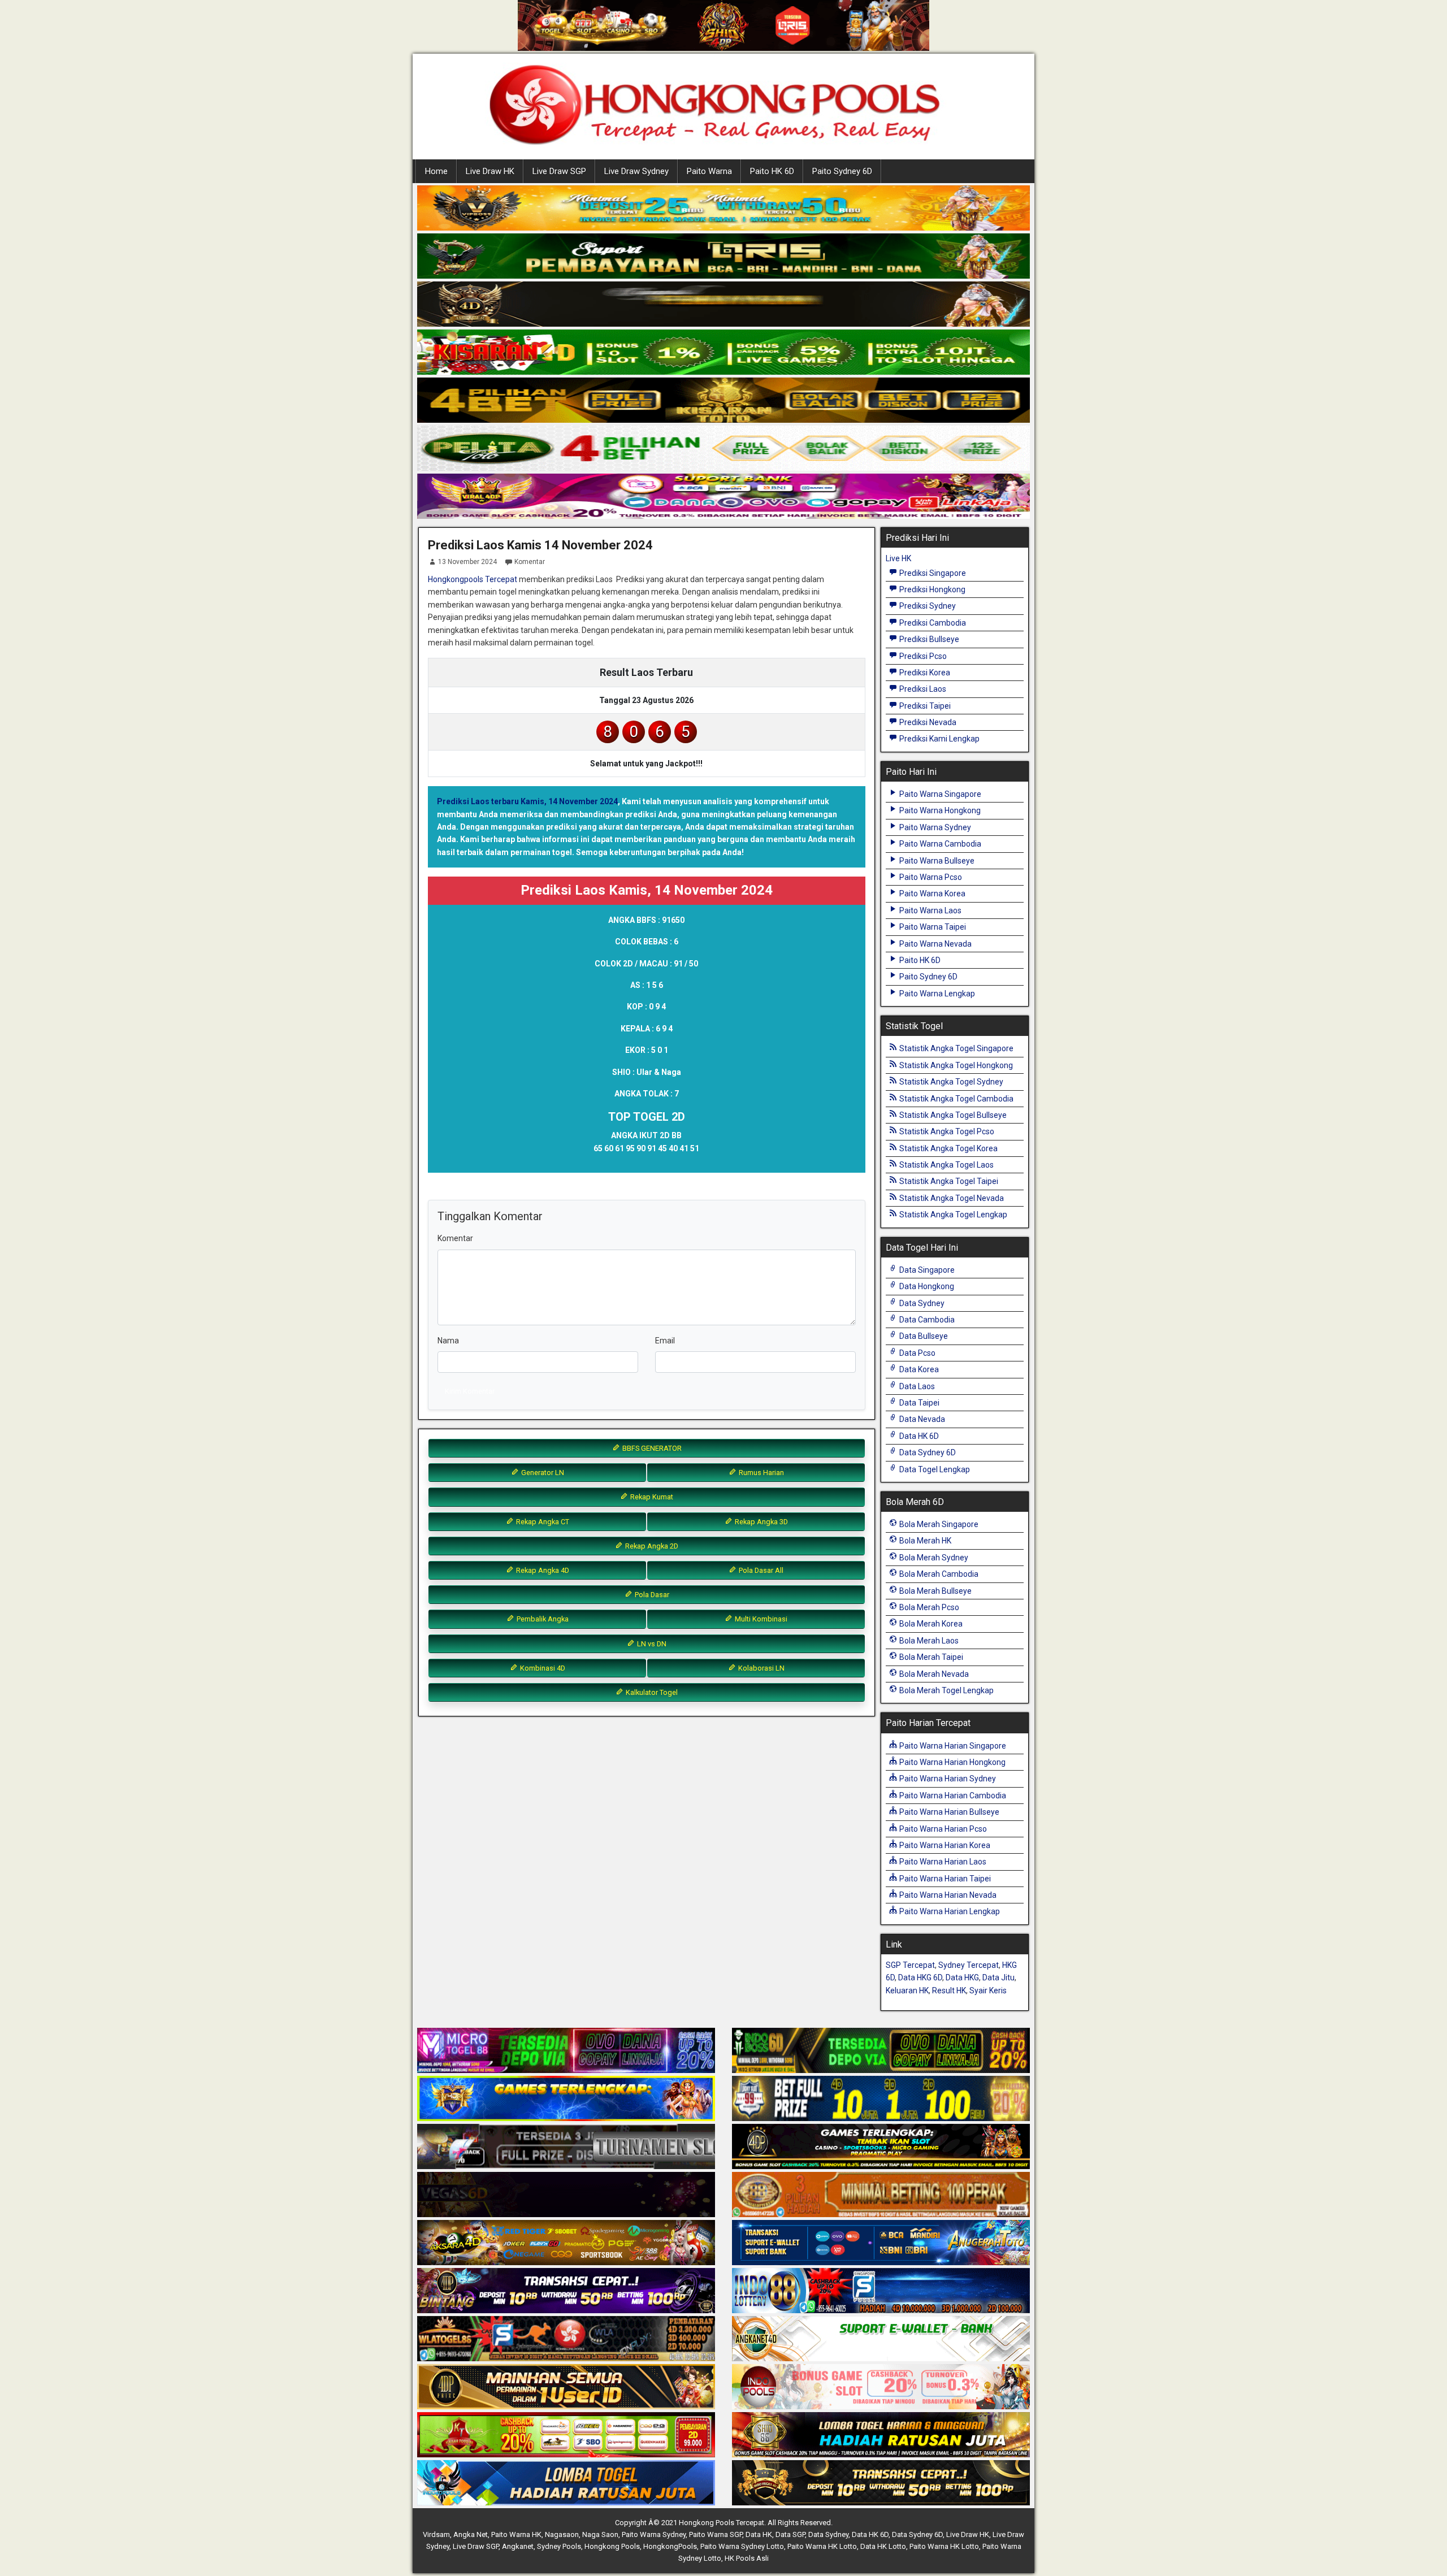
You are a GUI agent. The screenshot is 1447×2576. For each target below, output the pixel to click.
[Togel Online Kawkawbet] (566, 2147)
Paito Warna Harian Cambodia (952, 1796)
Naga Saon (600, 2534)
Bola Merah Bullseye (935, 1591)
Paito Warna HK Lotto (822, 2546)
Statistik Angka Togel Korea (948, 1148)
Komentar (530, 562)
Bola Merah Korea (930, 1624)
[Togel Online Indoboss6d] (881, 2051)
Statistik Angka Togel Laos (946, 1165)
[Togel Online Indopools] (881, 2387)
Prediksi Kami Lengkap (939, 739)
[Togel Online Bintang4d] (566, 2291)
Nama (448, 1341)
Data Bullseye (923, 1336)
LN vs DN (651, 1644)
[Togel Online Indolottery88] (881, 2291)
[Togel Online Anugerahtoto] (881, 2243)
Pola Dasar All (760, 1570)
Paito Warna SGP (716, 2534)
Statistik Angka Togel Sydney (950, 1082)
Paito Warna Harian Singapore (952, 1746)
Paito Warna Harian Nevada (947, 1895)
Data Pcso (917, 1353)
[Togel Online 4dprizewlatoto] (566, 2387)
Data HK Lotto (883, 2546)
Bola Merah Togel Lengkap (946, 1690)
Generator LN (542, 1473)
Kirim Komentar (470, 1391)
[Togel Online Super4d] (723, 305)
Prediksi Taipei (924, 706)
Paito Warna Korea (932, 894)
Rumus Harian (761, 1473)
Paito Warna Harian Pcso (942, 1829)
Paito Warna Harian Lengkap (949, 1911)
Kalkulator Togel (651, 1692)
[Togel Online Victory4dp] (566, 2099)
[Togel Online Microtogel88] (566, 2051)
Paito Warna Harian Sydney (947, 1779)
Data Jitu (998, 1977)
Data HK (759, 2534)
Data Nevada (921, 1419)
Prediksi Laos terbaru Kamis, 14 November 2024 (527, 801)
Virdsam (436, 2534)
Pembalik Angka (542, 1619)
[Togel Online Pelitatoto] (723, 449)
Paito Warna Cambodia (939, 844)
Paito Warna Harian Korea (944, 1845)
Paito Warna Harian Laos (942, 1862)
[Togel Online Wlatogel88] (566, 2339)
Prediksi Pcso (922, 656)
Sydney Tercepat (969, 1965)
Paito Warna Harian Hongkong (952, 1762)
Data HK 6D (918, 1436)
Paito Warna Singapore (939, 794)
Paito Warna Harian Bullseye (948, 1812)
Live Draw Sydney (636, 171)
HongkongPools (670, 2546)
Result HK (949, 1990)
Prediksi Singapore (932, 573)
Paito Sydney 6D (842, 171)
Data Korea (918, 1369)
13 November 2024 (467, 562)
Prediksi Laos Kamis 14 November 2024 (540, 545)
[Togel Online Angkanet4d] (881, 2339)
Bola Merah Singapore (938, 1524)
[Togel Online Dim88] (723, 257)
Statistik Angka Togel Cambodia (956, 1099)
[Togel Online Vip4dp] (881, 2147)
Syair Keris (988, 1990)
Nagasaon (562, 2534)
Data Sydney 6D (927, 1452)
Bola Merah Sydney (933, 1558)
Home (436, 171)
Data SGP (790, 2534)
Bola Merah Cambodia (938, 1574)
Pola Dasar (651, 1595)
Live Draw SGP (559, 171)
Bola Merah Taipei (930, 1657)
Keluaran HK (907, 1990)
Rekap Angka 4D (542, 1570)
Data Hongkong (926, 1286)
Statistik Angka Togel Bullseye (952, 1115)
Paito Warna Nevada (935, 944)
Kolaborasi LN (761, 1668)
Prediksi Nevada (927, 722)
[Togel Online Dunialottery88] (881, 2195)
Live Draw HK (490, 171)
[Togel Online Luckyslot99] (881, 2099)
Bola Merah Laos (928, 1641)
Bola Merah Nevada (933, 1674)
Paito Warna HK (516, 2534)
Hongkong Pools (612, 2546)
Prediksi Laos (922, 689)
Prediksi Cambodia (932, 623)
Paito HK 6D (772, 171)
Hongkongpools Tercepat (473, 579)
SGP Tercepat (910, 1965)
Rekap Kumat (651, 1497)
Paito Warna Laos (930, 910)
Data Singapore (926, 1270)
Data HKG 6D (920, 1977)
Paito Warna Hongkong (939, 810)
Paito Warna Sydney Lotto (742, 2546)
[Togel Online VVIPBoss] (723, 209)
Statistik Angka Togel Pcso (946, 1131)
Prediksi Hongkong (932, 589)
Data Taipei (919, 1403)
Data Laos (916, 1386)
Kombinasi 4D (542, 1668)
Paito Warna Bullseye (936, 861)
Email (665, 1341)
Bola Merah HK (924, 1541)
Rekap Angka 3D (761, 1522)
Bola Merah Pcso (928, 1607)
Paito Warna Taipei (932, 927)
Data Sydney (921, 1303)
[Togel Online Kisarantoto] (723, 401)
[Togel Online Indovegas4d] (881, 2483)
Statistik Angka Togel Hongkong (955, 1065)
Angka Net (471, 2534)
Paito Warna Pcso (930, 877)
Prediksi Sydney (927, 606)
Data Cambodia (926, 1320)
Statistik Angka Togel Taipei (948, 1181)
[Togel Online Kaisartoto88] (566, 2435)
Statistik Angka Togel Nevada (951, 1198)
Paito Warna (709, 171)
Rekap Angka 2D (651, 1546)
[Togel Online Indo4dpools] (566, 2483)
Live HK (898, 558)
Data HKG (962, 1977)
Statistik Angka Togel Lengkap (952, 1215)
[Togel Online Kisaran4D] (723, 353)
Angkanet (518, 2546)
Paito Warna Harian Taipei (944, 1879)
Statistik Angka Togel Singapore (956, 1048)
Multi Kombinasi (760, 1619)
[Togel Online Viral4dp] (723, 497)
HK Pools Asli (747, 2558)
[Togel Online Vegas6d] (566, 2195)
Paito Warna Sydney (934, 827)
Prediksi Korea (924, 673)
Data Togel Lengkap (934, 1469)
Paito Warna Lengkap (936, 994)
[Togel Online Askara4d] (566, 2243)
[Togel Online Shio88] (881, 2435)
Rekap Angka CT (542, 1522)
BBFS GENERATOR (651, 1448)
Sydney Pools (559, 2546)
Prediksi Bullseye (928, 639)
